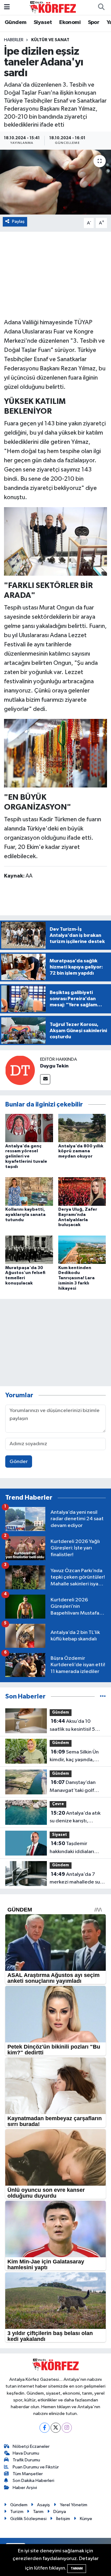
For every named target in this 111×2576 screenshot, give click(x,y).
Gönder (19, 1462)
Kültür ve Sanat (50, 40)
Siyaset (43, 22)
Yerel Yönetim (74, 2505)
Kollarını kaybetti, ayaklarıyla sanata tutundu (25, 1215)
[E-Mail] (45, 1079)
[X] (56, 2428)
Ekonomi (70, 22)
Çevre (58, 1804)
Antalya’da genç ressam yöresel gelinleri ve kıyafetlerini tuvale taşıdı (26, 1156)
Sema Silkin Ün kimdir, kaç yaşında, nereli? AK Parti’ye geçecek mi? (74, 1757)
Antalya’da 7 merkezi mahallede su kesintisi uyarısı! (75, 1879)
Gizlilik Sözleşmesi (28, 2519)
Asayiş (43, 2505)
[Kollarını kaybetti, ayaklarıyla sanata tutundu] (29, 1191)
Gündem (15, 22)
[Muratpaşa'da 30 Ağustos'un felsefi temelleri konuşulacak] (29, 1250)
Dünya (60, 2512)
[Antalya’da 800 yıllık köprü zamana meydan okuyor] (82, 1128)
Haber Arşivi (25, 2488)
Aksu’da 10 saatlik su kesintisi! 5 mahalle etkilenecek (73, 1726)
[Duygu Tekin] (20, 1070)
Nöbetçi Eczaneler (31, 2446)
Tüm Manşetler (28, 2474)
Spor (94, 22)
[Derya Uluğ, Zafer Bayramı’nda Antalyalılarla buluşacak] (82, 1191)
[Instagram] (67, 2428)
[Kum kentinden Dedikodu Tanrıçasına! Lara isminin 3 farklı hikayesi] (82, 1250)
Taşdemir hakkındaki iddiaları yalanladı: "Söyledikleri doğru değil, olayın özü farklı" (76, 1848)
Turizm (17, 2512)
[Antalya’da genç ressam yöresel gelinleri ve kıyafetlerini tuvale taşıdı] (29, 1128)
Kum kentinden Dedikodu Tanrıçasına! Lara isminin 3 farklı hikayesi (76, 1278)
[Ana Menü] (7, 7)
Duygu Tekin (54, 1066)
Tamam (77, 2568)
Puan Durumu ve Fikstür (36, 2467)
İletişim (63, 2519)
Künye (86, 2519)
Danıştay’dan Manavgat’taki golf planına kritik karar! (73, 1787)
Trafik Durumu (26, 2460)
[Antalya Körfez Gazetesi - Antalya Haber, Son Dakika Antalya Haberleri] (53, 7)
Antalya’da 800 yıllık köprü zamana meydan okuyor (81, 1151)
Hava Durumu (26, 2453)
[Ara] (101, 7)
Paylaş (18, 221)
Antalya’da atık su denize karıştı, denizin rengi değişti (75, 1818)
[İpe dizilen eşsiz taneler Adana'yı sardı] (55, 182)
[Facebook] (45, 2428)
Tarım (38, 2512)
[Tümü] (103, 1696)
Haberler (14, 40)
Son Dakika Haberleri (33, 2481)
